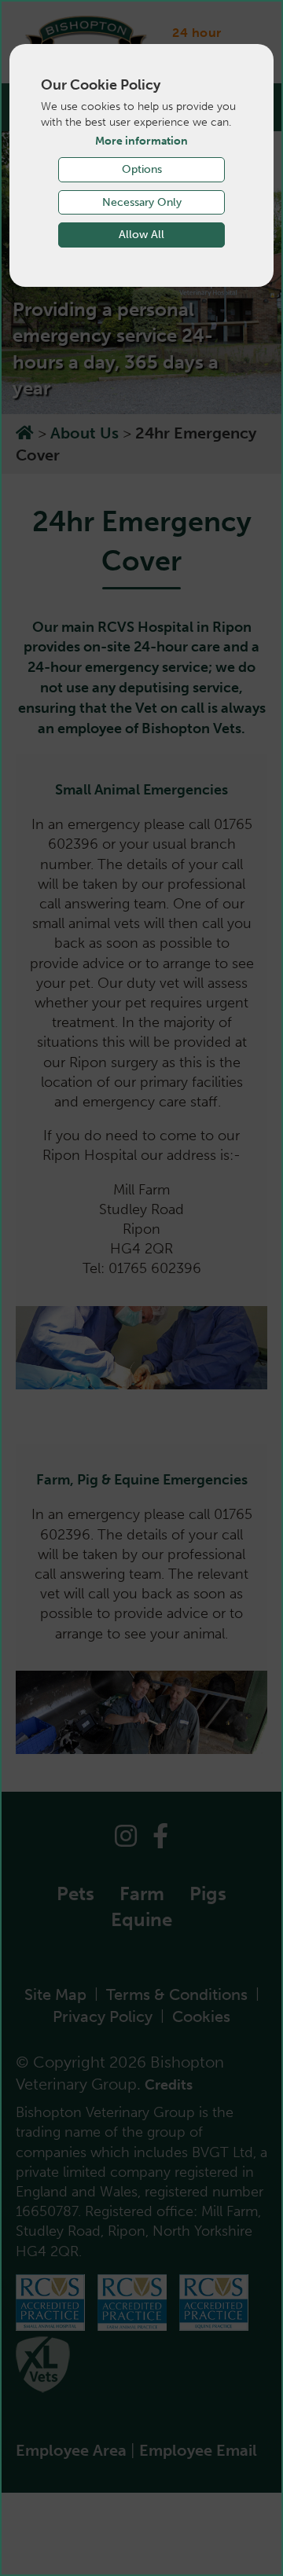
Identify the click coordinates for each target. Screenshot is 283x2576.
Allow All (141, 235)
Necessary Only (142, 202)
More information (141, 141)
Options (142, 169)
